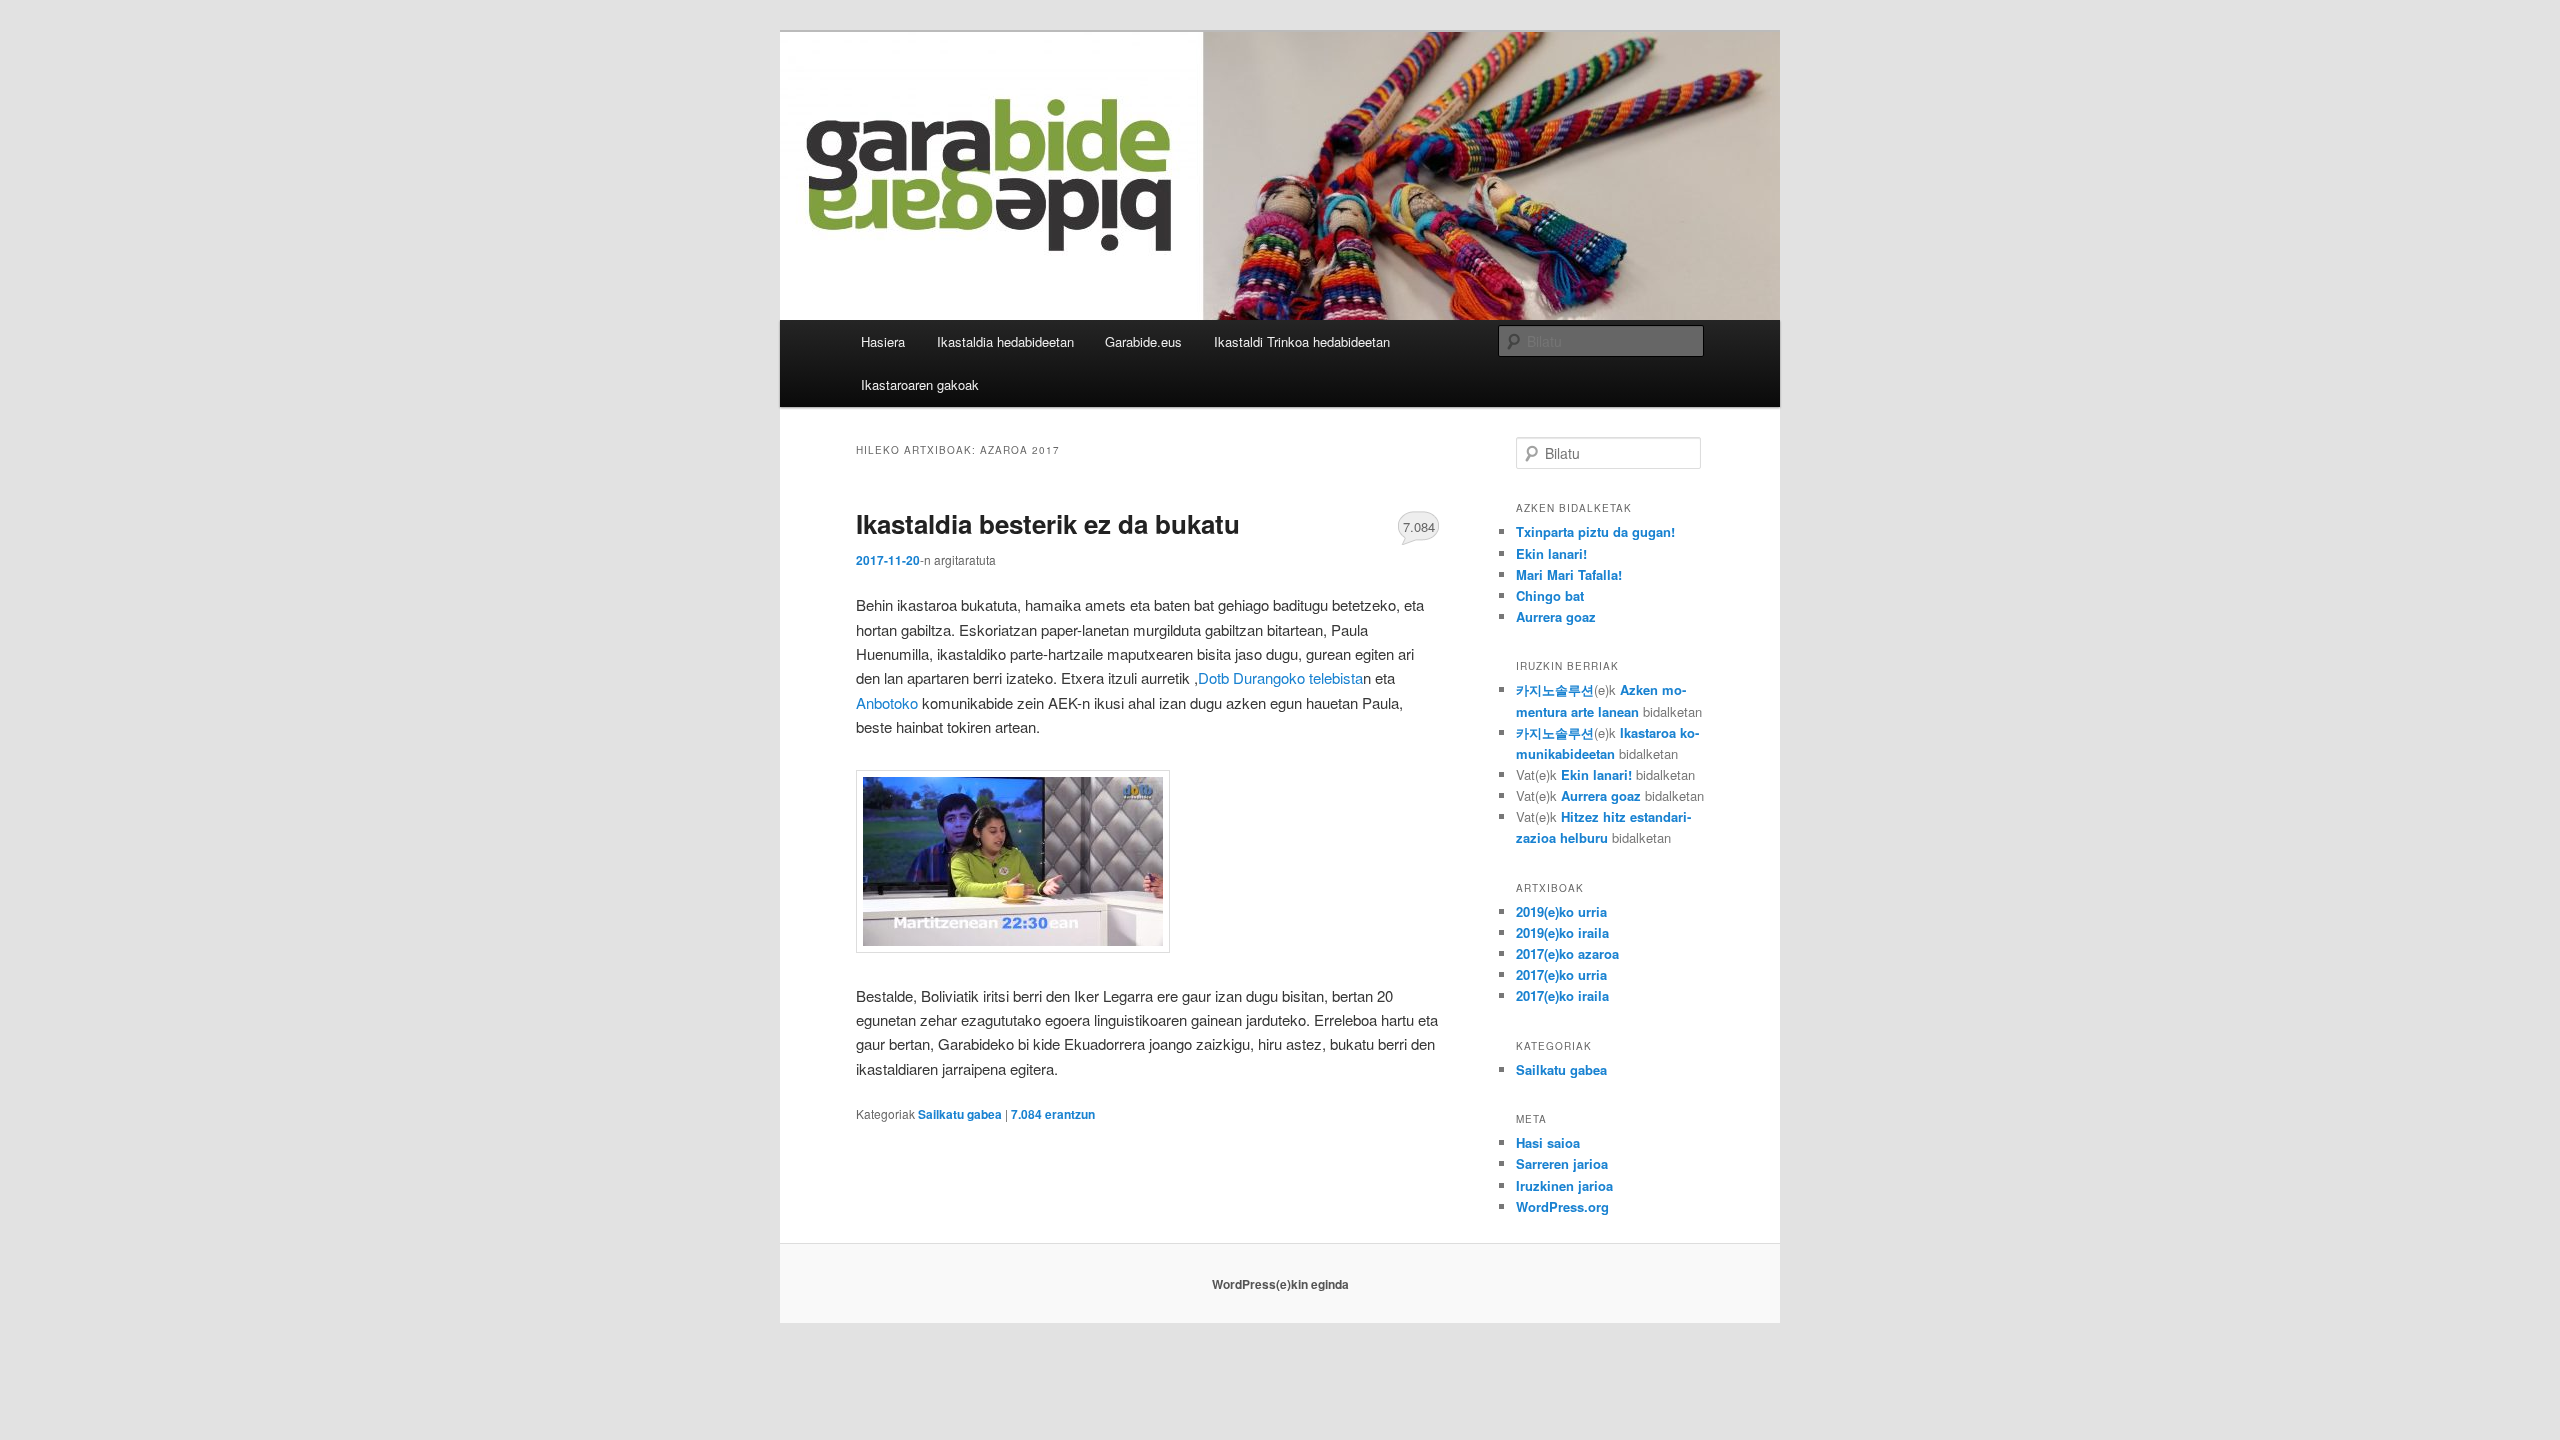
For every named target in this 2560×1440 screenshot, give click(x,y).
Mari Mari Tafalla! (1569, 574)
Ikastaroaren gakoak (920, 384)
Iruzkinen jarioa (1564, 1185)
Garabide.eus (1143, 341)
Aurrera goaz (1556, 616)
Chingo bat (1550, 595)
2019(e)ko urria (1561, 911)
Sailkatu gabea (960, 1114)
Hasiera (883, 341)
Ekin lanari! (1551, 553)
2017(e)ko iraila (1562, 995)
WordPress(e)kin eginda (1280, 1284)
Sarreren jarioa (1562, 1163)
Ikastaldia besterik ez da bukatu (1048, 523)
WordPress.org (1562, 1206)
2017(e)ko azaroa (1567, 953)
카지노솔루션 (1555, 689)
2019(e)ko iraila (1562, 932)
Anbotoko (889, 702)
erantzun (1053, 1114)
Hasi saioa (1548, 1142)
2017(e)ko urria (1561, 974)
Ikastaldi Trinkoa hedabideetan (1302, 341)
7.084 (1419, 526)
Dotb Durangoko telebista (1280, 677)
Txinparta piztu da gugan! (1595, 531)
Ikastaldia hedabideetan (1005, 341)
